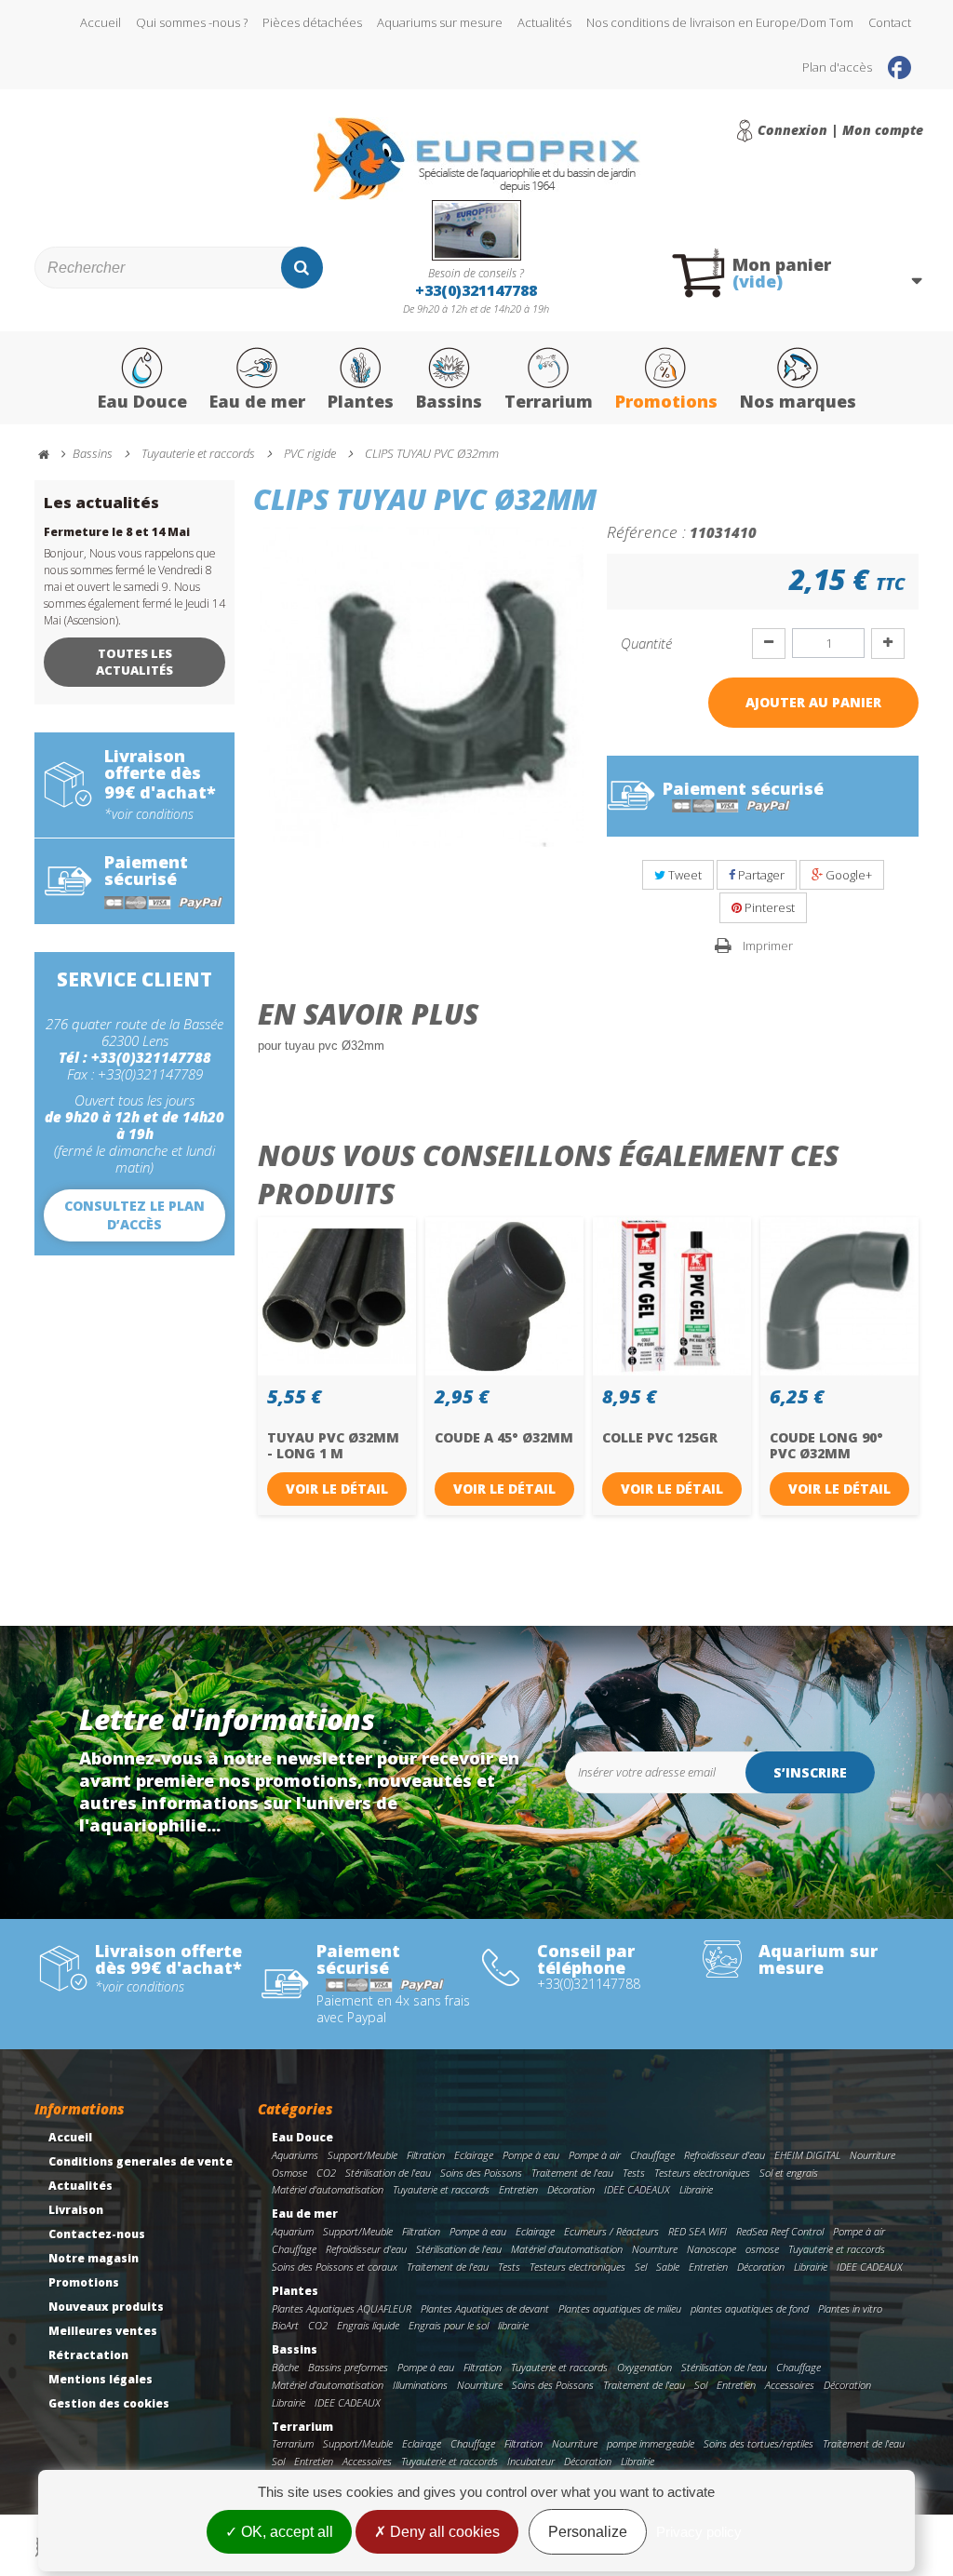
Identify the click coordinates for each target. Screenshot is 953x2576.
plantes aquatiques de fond (750, 2308)
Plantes (361, 401)
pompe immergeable (651, 2443)
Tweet (684, 875)
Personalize (588, 2532)
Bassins (449, 401)
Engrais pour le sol (449, 2325)
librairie (513, 2325)
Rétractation (88, 2355)
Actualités (544, 22)
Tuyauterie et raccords (441, 2189)
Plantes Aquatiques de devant (485, 2308)
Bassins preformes (348, 2367)
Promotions (666, 401)
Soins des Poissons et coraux (335, 2267)
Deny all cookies (443, 2532)
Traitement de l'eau (572, 2173)
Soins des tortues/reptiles (758, 2443)
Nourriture (872, 2155)
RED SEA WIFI (698, 2231)
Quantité (646, 643)
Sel (641, 2267)
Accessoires (790, 2385)
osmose (762, 2249)
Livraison (76, 2210)
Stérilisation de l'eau (388, 2173)
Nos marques (798, 401)
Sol (701, 2385)
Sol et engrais (789, 2173)
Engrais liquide (368, 2325)
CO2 (326, 2173)
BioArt (285, 2325)
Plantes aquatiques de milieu (620, 2308)
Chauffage (652, 2155)
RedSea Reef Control (780, 2231)
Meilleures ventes (103, 2331)
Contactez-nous (97, 2234)
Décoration (571, 2189)
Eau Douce (142, 401)
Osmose (289, 2173)
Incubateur (531, 2461)
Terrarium (549, 401)
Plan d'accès (837, 67)
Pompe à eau (531, 2155)
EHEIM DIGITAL (807, 2155)
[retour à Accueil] (52, 455)
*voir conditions (149, 814)
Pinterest (768, 907)
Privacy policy (699, 2532)
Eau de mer (257, 401)
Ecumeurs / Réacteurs (611, 2231)
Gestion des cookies (109, 2403)
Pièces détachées (312, 22)
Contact (890, 22)
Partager (760, 875)
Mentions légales (101, 2379)
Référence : (646, 531)
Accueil (101, 22)
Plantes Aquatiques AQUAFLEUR (342, 2308)
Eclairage (474, 2155)
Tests (634, 2173)
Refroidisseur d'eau (725, 2155)
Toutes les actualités (134, 662)
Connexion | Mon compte (840, 130)
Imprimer (768, 946)
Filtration (426, 2155)
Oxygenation (644, 2367)
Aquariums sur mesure (440, 22)
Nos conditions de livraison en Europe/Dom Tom (720, 22)
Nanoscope (711, 2249)
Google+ (847, 875)
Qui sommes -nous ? (192, 22)
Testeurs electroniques (702, 2173)
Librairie (696, 2189)
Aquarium (293, 2231)
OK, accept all (285, 2532)
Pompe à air (595, 2155)
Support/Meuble (362, 2155)
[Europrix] (476, 159)
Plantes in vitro (850, 2308)
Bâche (285, 2367)
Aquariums (295, 2155)
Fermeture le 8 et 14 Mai (117, 532)
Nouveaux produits (106, 2307)
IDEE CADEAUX (637, 2189)
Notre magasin (94, 2258)
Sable (668, 2267)
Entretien (518, 2189)
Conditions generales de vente (141, 2161)
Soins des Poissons (481, 2173)
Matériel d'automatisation (328, 2189)
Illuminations (420, 2385)
